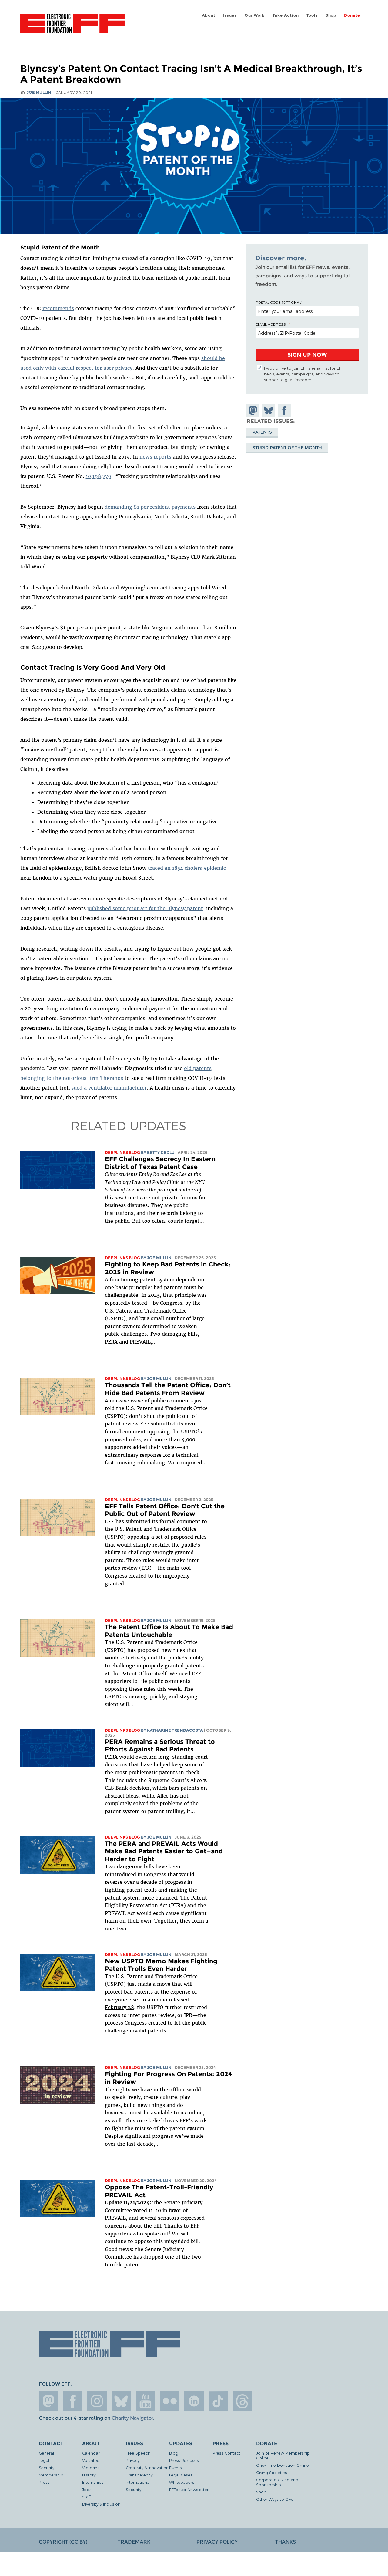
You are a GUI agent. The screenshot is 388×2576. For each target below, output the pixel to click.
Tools (312, 15)
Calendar (91, 2453)
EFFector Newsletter (189, 2489)
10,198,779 (99, 476)
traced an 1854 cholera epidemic (187, 868)
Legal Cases (181, 2475)
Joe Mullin (39, 92)
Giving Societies (272, 2472)
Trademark (134, 2542)
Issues (230, 15)
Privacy (133, 2460)
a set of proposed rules (179, 1537)
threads (242, 2401)
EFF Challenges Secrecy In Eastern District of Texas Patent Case (160, 1163)
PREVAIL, (116, 2218)
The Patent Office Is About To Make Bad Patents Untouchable (169, 1631)
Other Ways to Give (275, 2499)
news (146, 457)
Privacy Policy (217, 2542)
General (46, 2453)
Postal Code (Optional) (279, 302)
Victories (91, 2468)
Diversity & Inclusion (101, 2504)
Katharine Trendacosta (175, 1730)
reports (162, 457)
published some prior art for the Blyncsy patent (145, 908)
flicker (170, 2401)
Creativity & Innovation (147, 2468)
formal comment (180, 1521)
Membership (51, 2475)
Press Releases (184, 2460)
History (89, 2475)
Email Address (271, 324)
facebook (73, 2401)
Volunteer (92, 2460)
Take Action (286, 15)
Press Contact (226, 2453)
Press (44, 2482)
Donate (352, 15)
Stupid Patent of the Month (287, 448)
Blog (174, 2453)
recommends (58, 308)
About (209, 15)
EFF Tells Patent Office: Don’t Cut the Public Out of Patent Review (165, 1510)
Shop (331, 15)
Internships (93, 2482)
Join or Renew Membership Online (283, 2455)
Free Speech (138, 2453)
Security (47, 2468)
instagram (97, 2401)
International (138, 2482)
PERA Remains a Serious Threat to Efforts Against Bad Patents (160, 1746)
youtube (145, 2401)
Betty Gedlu (161, 1152)
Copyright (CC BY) (63, 2542)
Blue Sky (121, 2401)
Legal (44, 2460)
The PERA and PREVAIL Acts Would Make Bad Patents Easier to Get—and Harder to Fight (164, 1851)
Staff (87, 2497)
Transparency (139, 2475)
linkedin (194, 2401)
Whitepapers (182, 2482)
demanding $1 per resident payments (150, 507)
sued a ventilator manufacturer (109, 1088)
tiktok (218, 2401)
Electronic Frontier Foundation (72, 27)
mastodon (48, 2401)
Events (176, 2468)
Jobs (87, 2489)
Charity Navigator (132, 2418)
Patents (262, 432)
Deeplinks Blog (122, 1152)
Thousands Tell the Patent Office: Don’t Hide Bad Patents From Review (168, 1389)
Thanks (286, 2542)
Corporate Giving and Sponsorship (277, 2482)
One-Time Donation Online (283, 2465)
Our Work (255, 15)
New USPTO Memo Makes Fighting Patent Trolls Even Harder (161, 1965)
